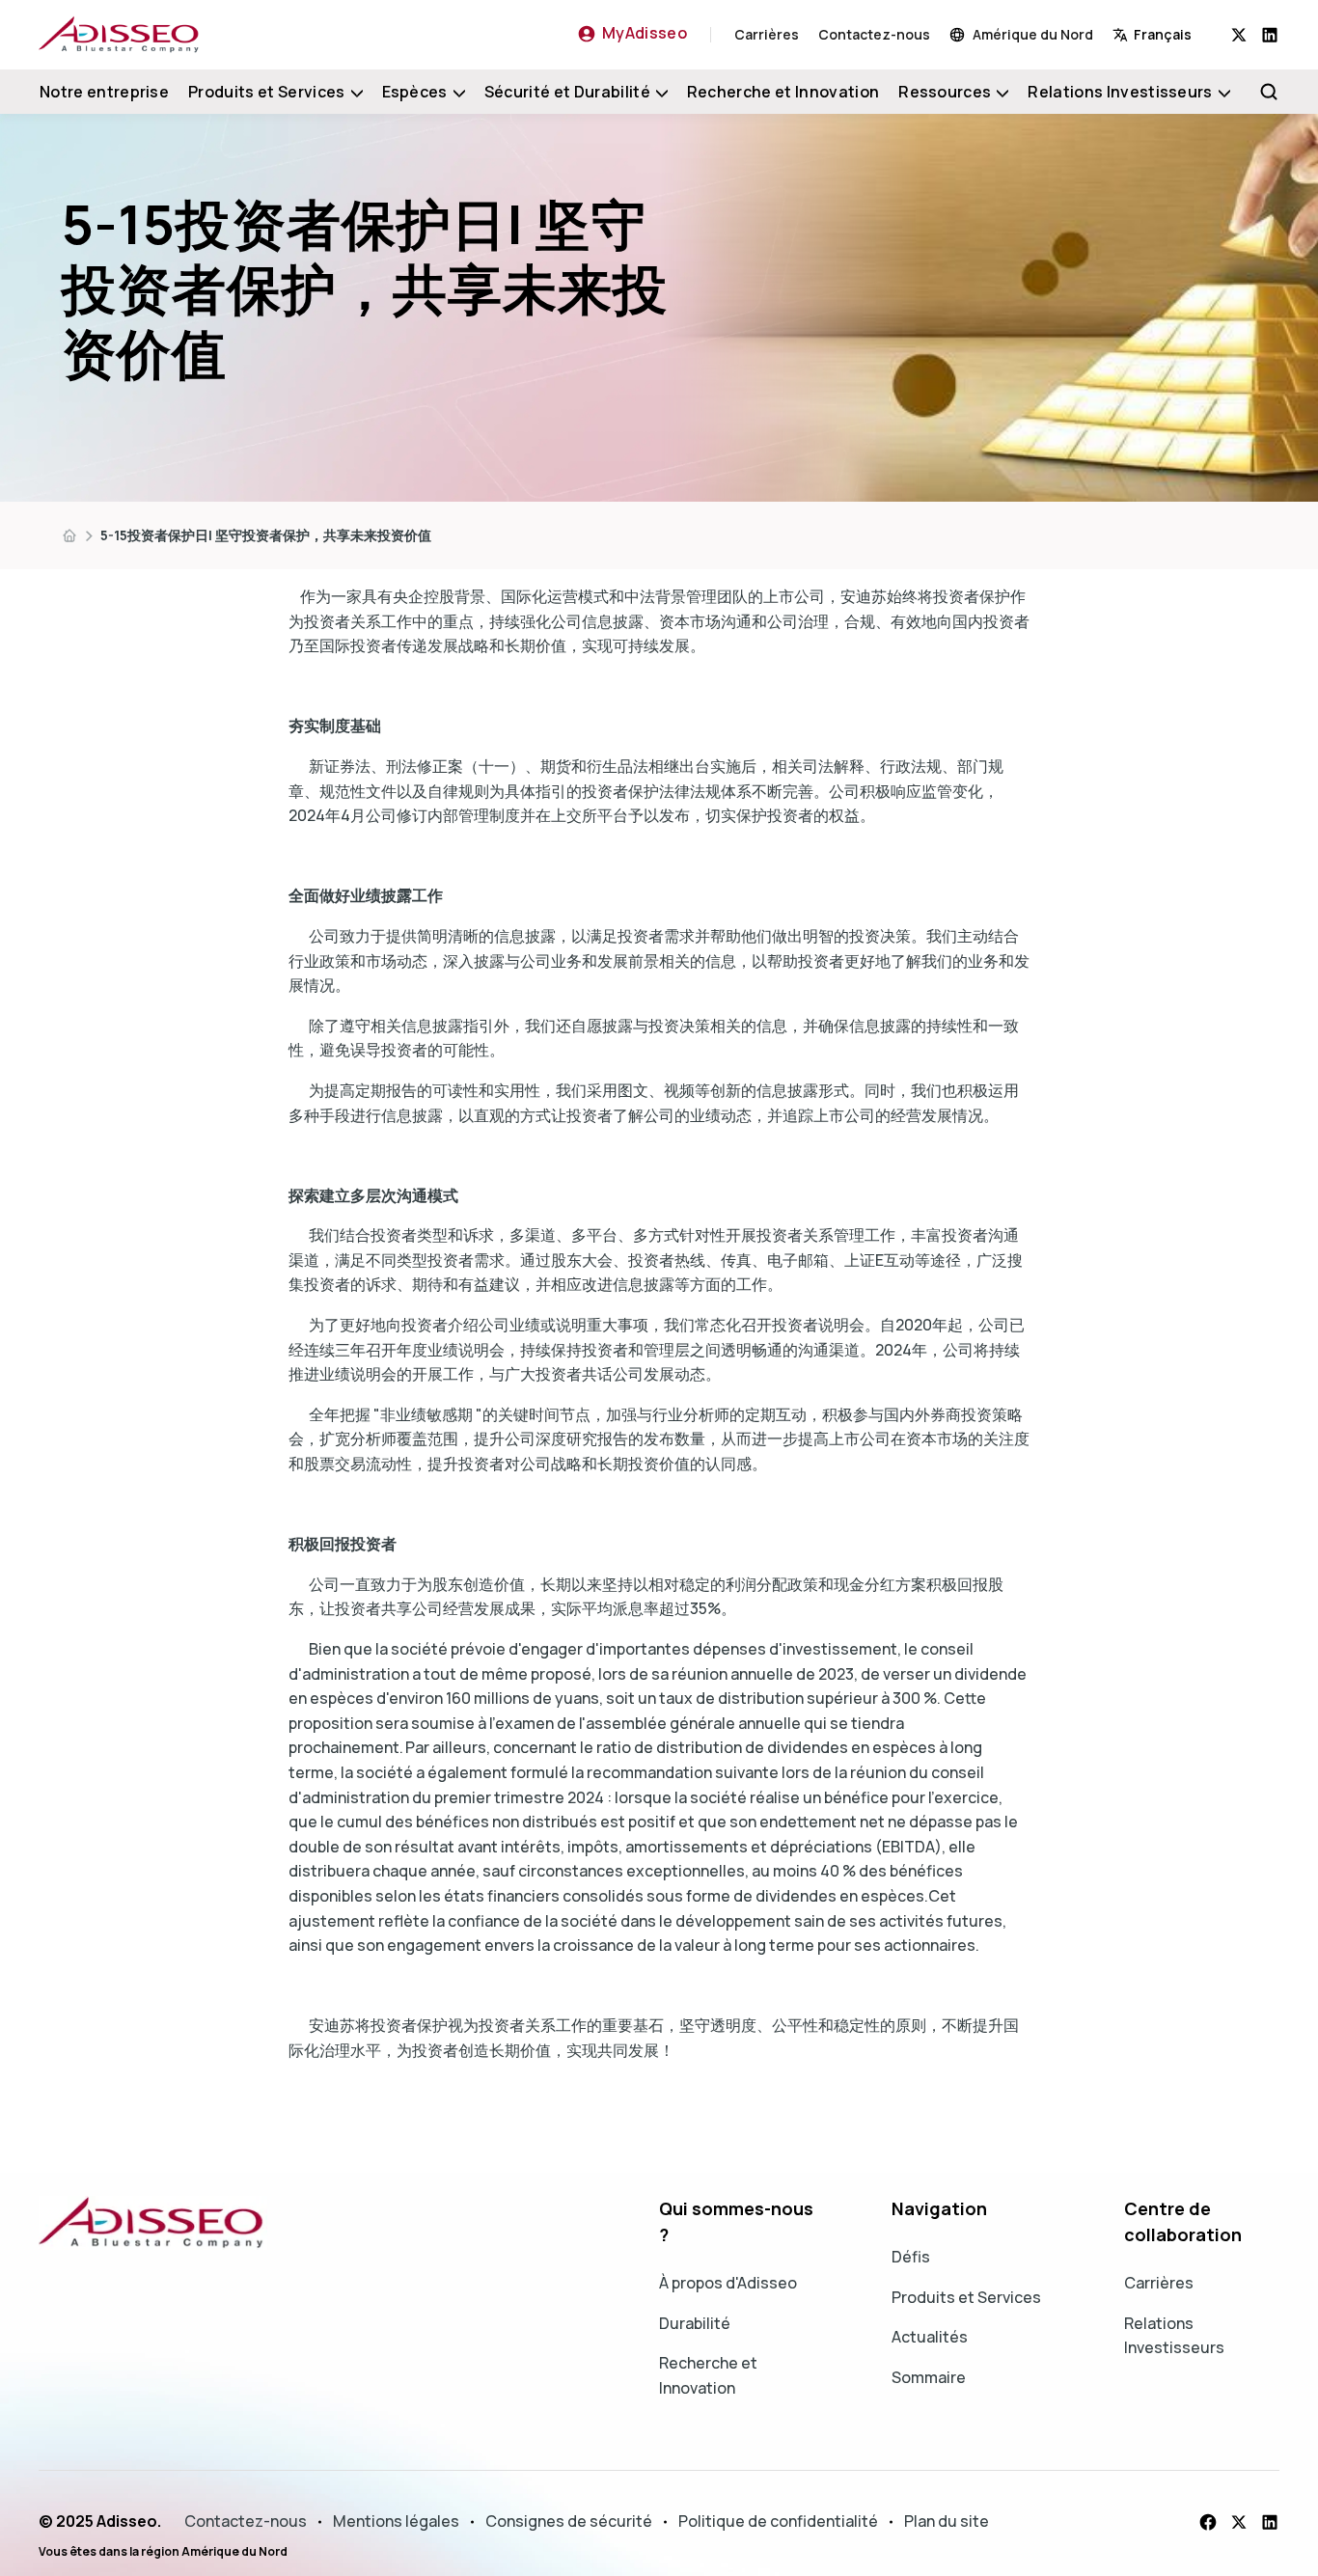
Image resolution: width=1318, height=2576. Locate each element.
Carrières (767, 34)
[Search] (1269, 92)
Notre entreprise (104, 92)
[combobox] (1172, 34)
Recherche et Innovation (783, 92)
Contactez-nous (874, 34)
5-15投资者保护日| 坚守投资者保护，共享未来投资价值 (266, 535)
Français (1163, 34)
